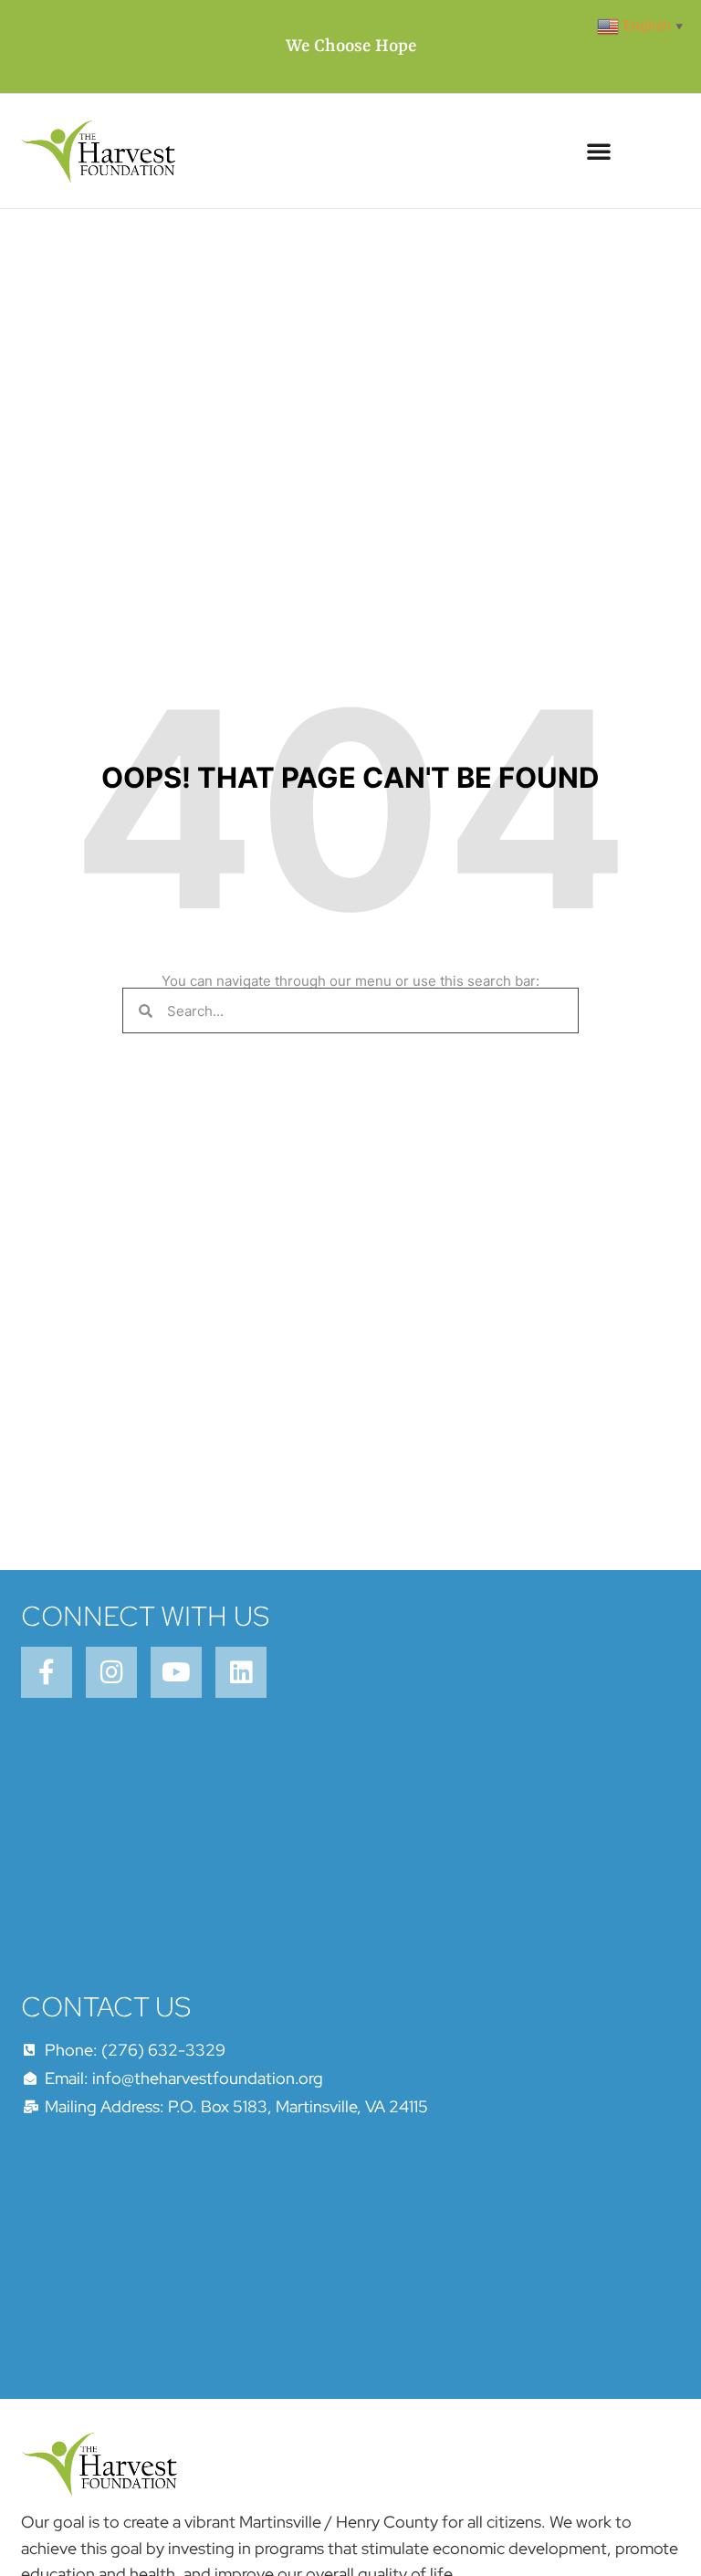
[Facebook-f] (47, 1672)
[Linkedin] (241, 1672)
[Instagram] (111, 1672)
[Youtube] (176, 1672)
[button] (599, 151)
